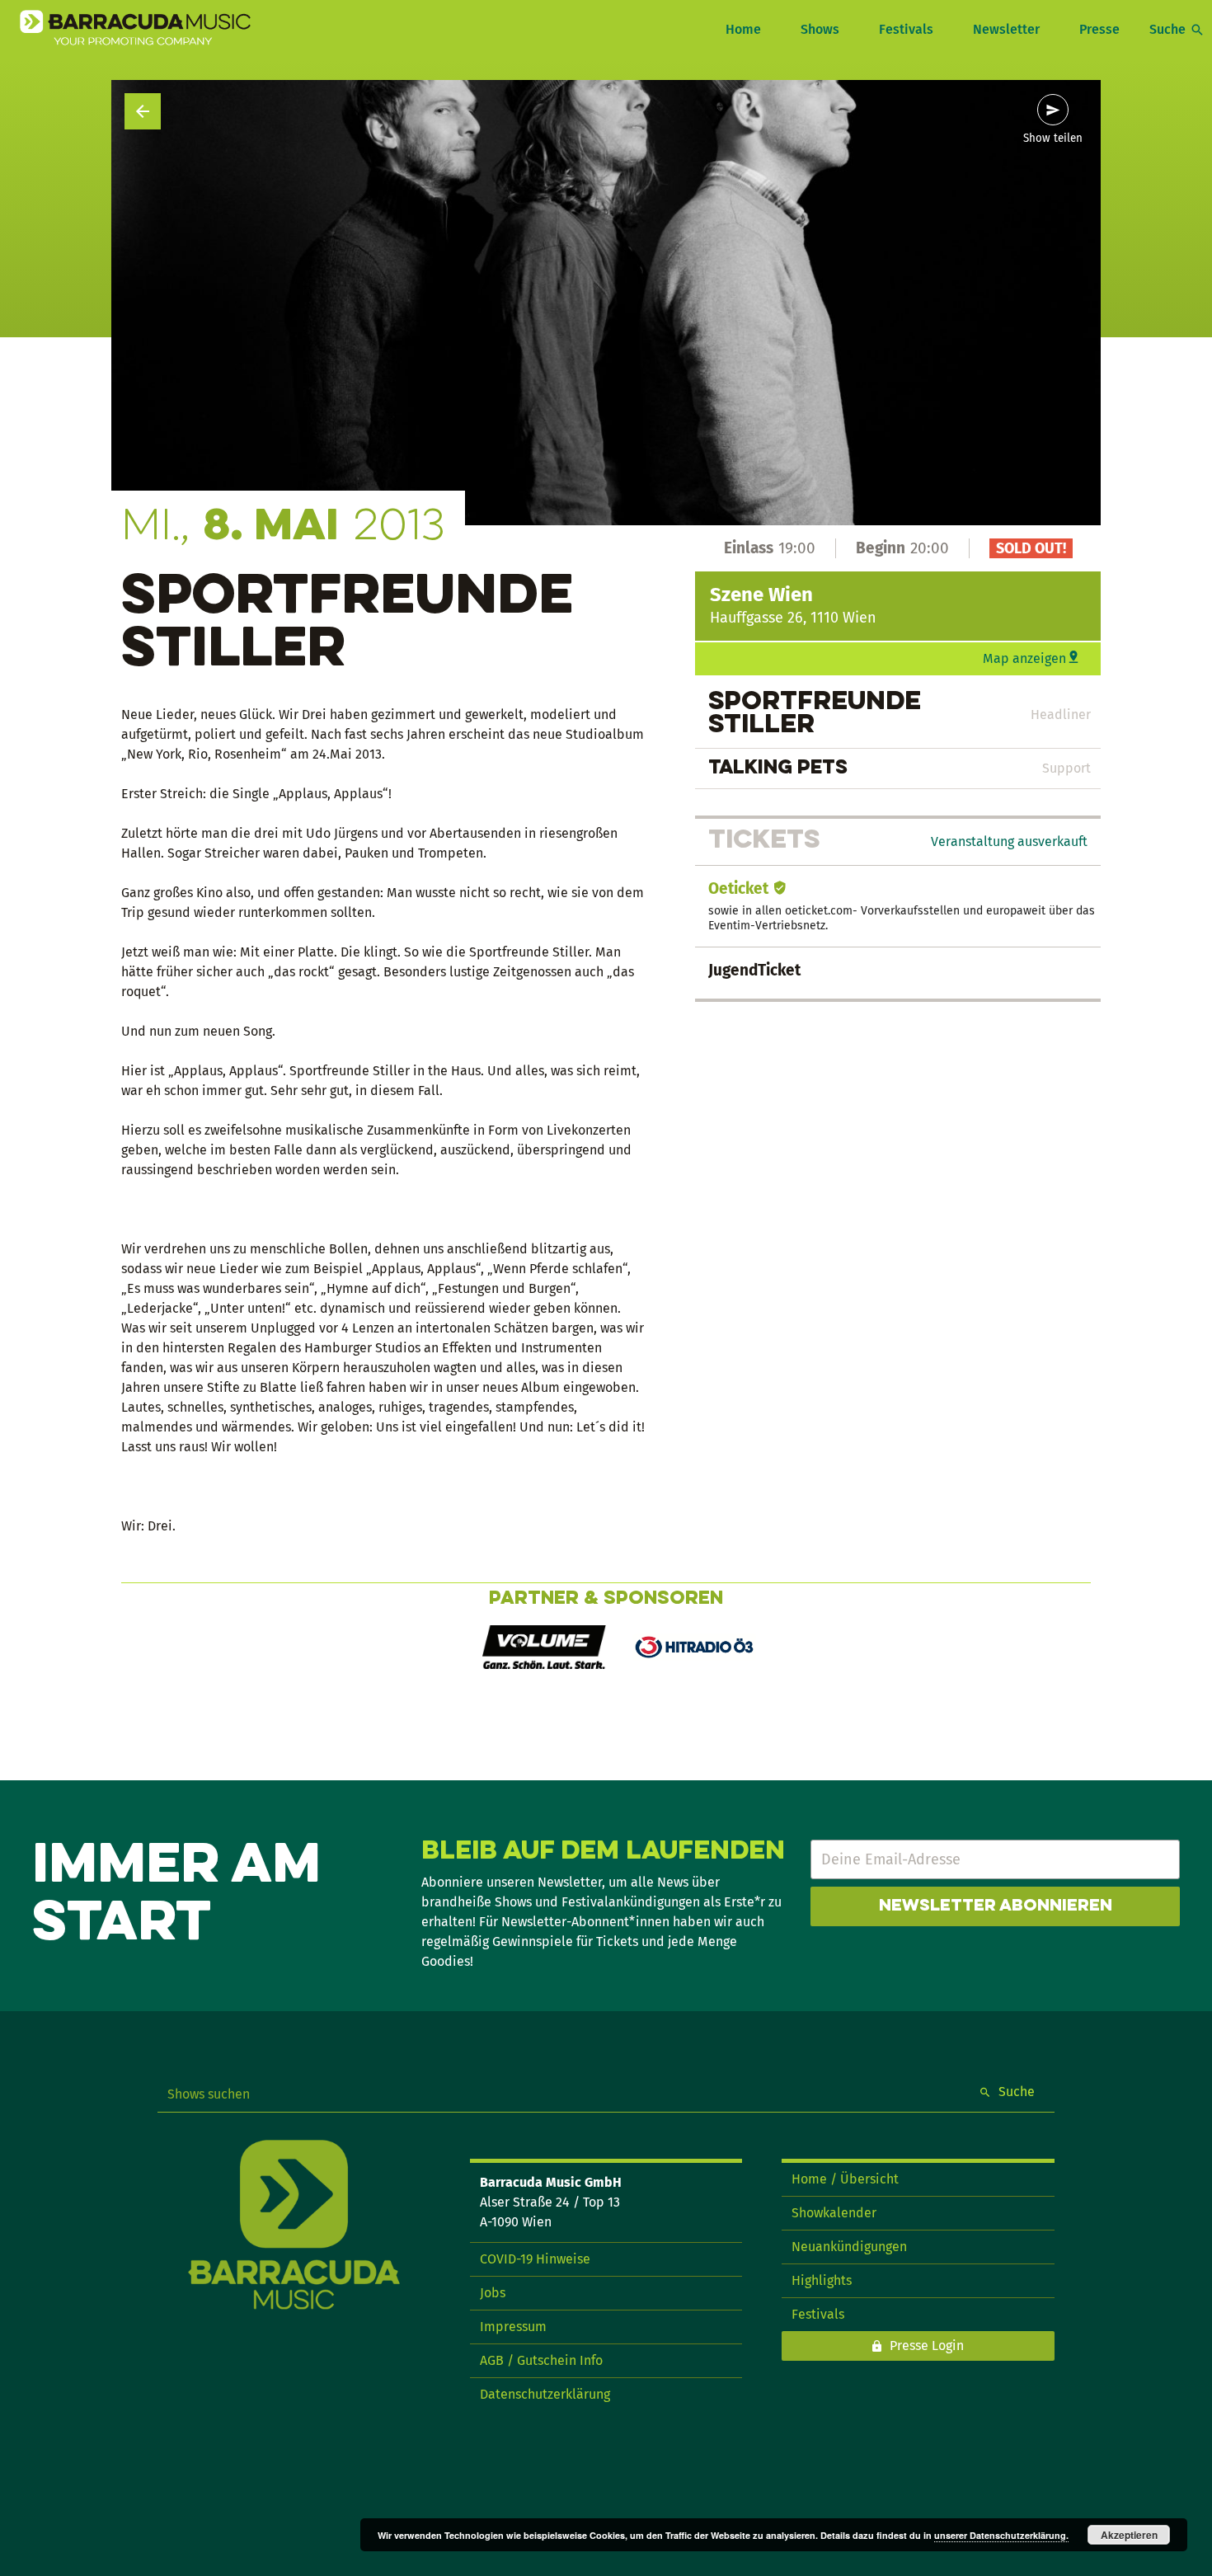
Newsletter (1006, 29)
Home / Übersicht (845, 2179)
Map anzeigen (1024, 658)
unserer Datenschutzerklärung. (1001, 2535)
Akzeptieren (1129, 2535)
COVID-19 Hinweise (535, 2259)
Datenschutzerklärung (545, 2394)
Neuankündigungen (849, 2247)
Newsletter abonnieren (996, 1906)
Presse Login (927, 2346)
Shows (820, 29)
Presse (1099, 29)
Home (743, 29)
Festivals (906, 29)
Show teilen (1053, 139)
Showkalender (834, 2213)
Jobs (493, 2293)
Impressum (513, 2327)
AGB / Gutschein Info (541, 2360)
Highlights (822, 2280)
